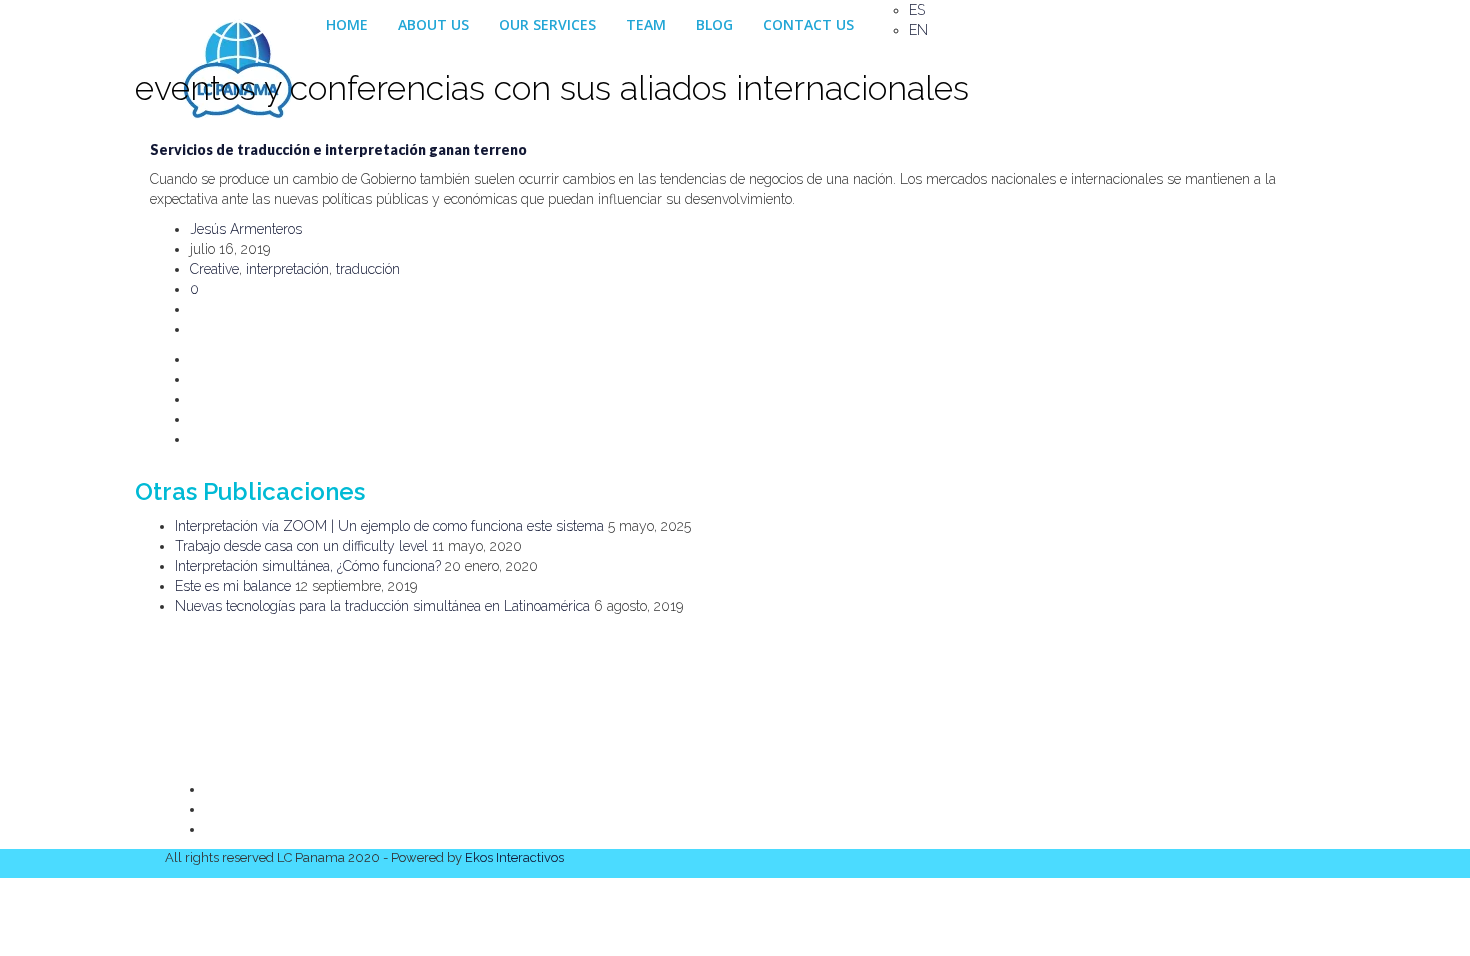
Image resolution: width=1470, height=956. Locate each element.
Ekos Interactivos (514, 857)
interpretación (287, 269)
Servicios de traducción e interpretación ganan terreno (338, 149)
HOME (347, 24)
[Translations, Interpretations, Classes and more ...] (238, 25)
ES (917, 10)
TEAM (646, 24)
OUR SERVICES (547, 24)
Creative (214, 269)
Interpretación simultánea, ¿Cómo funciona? (308, 566)
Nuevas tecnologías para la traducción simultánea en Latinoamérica (382, 606)
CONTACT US (808, 24)
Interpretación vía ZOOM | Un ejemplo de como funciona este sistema (389, 526)
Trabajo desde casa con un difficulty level (301, 546)
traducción (368, 269)
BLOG (714, 24)
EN (918, 30)
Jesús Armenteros (246, 229)
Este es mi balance (233, 586)
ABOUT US (433, 24)
